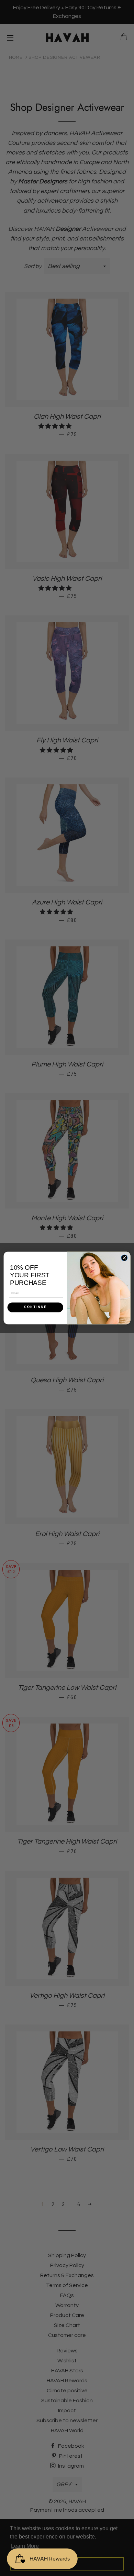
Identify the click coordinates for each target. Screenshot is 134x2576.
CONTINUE (35, 1307)
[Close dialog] (124, 1258)
